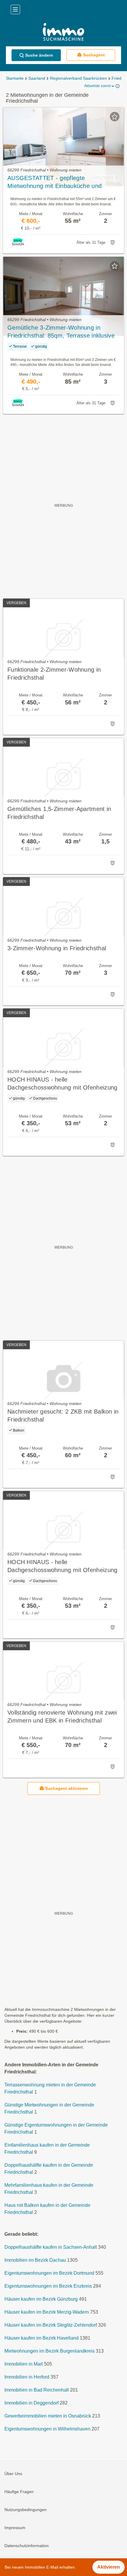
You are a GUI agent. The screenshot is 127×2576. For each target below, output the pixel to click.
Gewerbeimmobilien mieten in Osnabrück (48, 2416)
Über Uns (13, 2474)
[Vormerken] (115, 117)
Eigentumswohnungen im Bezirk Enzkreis (48, 2286)
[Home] (63, 33)
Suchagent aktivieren (67, 1788)
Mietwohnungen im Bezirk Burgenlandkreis (49, 2351)
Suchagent (94, 55)
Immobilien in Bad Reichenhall (37, 2390)
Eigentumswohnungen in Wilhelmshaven (47, 2429)
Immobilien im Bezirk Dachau (35, 2260)
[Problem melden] (113, 243)
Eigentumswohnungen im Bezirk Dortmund (49, 2273)
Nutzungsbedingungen (26, 2510)
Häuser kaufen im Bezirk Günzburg (41, 2299)
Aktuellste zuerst (97, 86)
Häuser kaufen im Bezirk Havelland (41, 2338)
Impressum (15, 2528)
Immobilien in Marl (24, 2364)
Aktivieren (109, 2567)
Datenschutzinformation (27, 2546)
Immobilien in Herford (27, 2377)
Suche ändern (39, 55)
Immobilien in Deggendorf (31, 2403)
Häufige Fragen (19, 2492)
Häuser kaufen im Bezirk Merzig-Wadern (47, 2312)
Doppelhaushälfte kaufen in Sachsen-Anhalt (51, 2247)
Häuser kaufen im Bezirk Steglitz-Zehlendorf (51, 2325)
